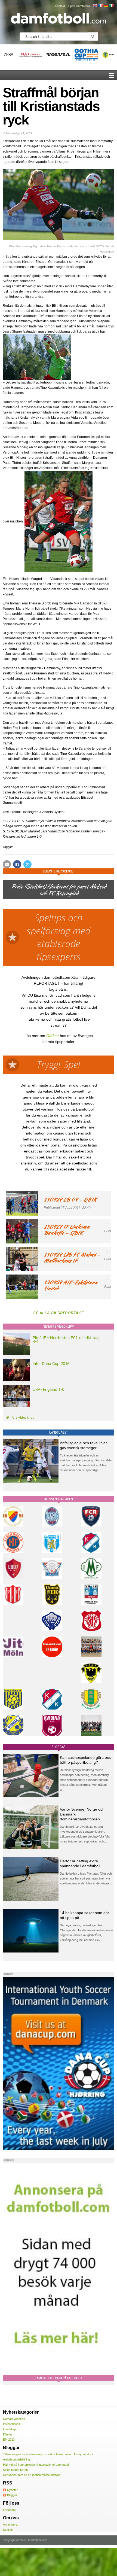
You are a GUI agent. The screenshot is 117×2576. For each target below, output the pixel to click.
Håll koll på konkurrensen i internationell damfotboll (36, 2465)
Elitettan (8, 2434)
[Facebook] (17, 864)
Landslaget (10, 2429)
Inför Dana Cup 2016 (51, 1363)
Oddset (53, 1036)
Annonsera (10, 2525)
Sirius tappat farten (15, 2470)
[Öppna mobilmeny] (112, 75)
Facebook (10, 2510)
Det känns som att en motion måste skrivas (32, 2475)
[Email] (7, 864)
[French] (100, 5)
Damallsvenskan (14, 2419)
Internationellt (12, 2424)
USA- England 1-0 (49, 1389)
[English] (95, 5)
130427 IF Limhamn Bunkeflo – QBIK (67, 1230)
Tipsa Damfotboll (79, 6)
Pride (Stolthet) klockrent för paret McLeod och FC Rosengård (59, 890)
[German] (106, 5)
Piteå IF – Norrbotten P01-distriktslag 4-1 (66, 1339)
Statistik (8, 2530)
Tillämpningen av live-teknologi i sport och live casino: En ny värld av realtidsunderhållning (48, 2457)
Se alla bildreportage (59, 1313)
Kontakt (60, 6)
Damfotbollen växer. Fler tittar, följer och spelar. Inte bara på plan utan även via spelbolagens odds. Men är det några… (86, 1878)
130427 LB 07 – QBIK (70, 1199)
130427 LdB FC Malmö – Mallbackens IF (72, 1257)
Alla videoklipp (23, 1418)
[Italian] (111, 5)
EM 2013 (9, 2440)
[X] (27, 864)
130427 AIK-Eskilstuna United (70, 1285)
